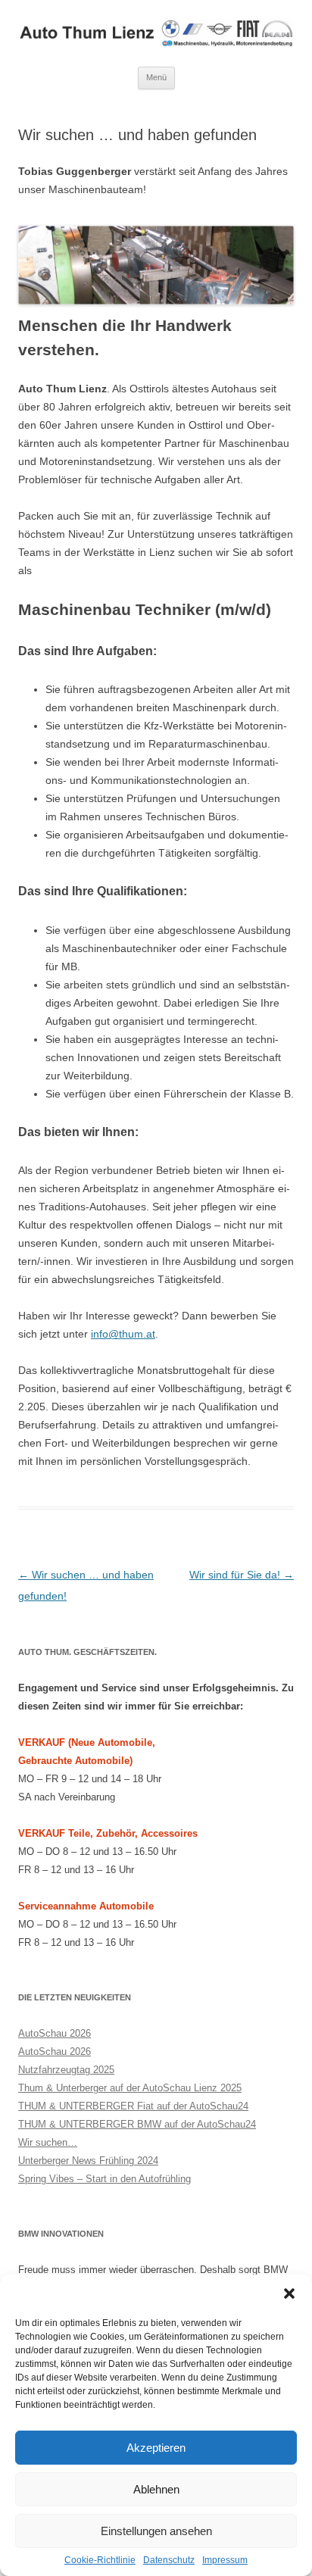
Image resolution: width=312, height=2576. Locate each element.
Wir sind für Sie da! (242, 1575)
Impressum (225, 2560)
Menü (156, 77)
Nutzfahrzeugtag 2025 (66, 2070)
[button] (289, 2293)
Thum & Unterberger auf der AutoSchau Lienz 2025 (130, 2088)
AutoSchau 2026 (55, 2033)
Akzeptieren (156, 2448)
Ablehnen (156, 2489)
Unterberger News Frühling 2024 (88, 2161)
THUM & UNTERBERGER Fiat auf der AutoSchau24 (133, 2106)
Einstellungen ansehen (156, 2531)
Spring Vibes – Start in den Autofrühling (105, 2179)
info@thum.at (123, 1334)
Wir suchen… (48, 2142)
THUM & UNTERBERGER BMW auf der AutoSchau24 (137, 2124)
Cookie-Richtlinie (100, 2560)
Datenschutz (169, 2560)
